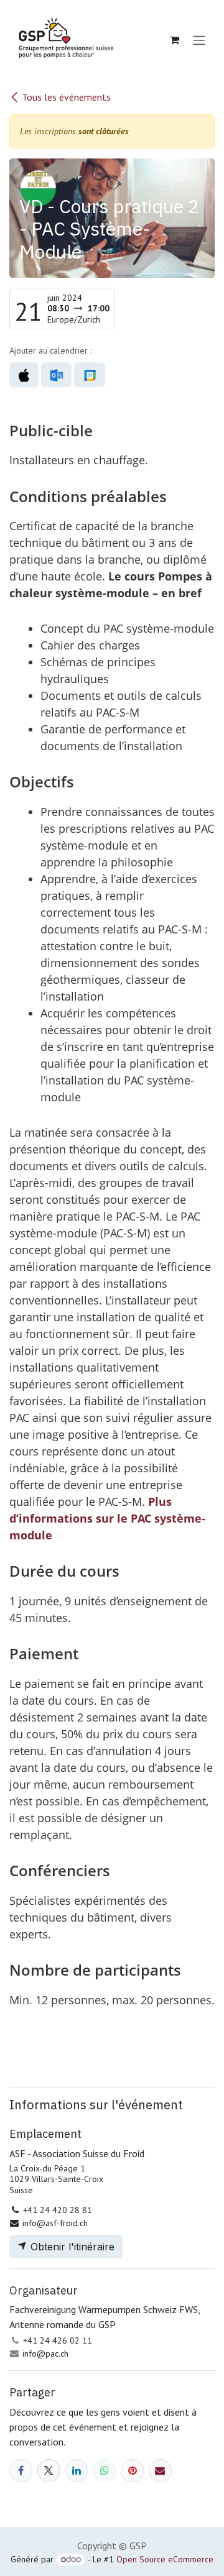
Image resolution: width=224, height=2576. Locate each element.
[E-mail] (160, 2471)
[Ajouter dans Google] (89, 375)
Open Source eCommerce (165, 2559)
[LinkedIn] (77, 2471)
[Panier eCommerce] (174, 40)
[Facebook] (21, 2471)
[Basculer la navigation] (199, 40)
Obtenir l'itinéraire (71, 2247)
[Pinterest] (132, 2471)
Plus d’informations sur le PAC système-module (107, 1518)
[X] (49, 2471)
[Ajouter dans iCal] (24, 375)
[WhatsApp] (104, 2471)
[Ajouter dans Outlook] (56, 375)
